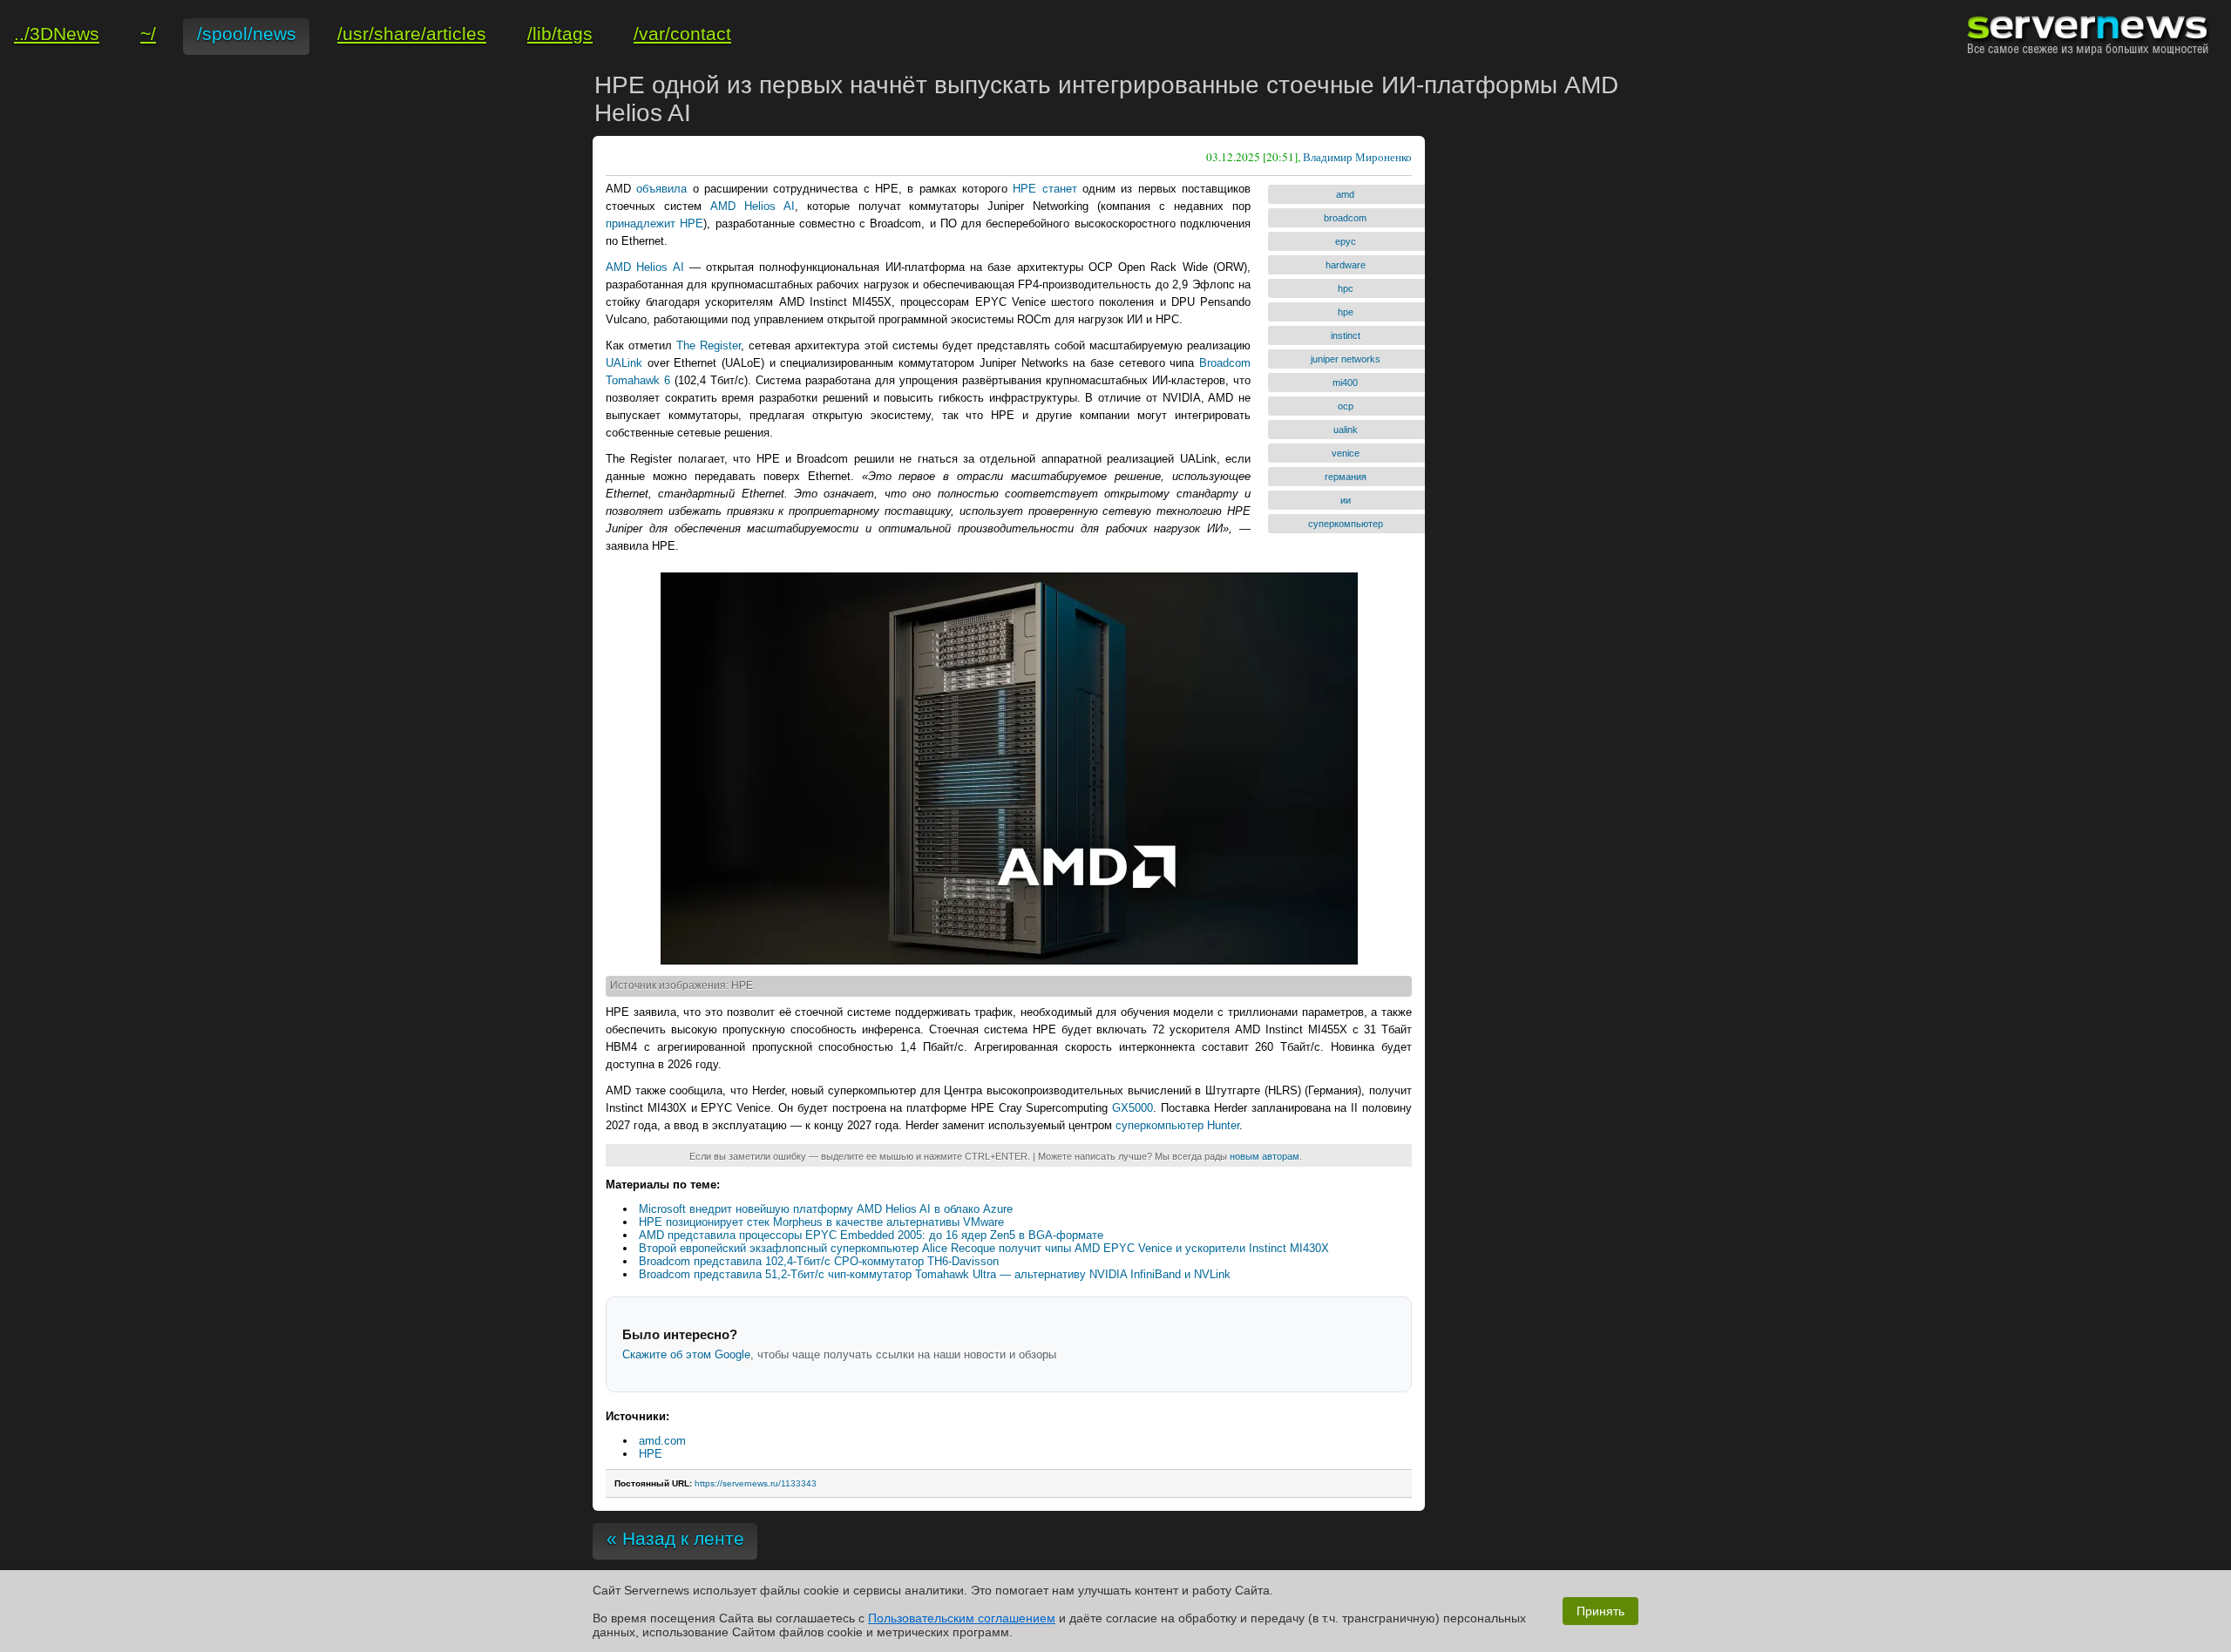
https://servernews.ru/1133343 (756, 1483)
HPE (651, 1454)
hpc (1346, 288)
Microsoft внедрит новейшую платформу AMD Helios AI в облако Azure (826, 1209)
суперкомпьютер (1346, 524)
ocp (1346, 406)
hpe (1346, 312)
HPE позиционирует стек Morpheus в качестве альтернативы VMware (821, 1222)
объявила (661, 189)
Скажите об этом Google (686, 1354)
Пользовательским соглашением (962, 1618)
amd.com (662, 1441)
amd (1345, 194)
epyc (1346, 241)
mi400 (1345, 383)
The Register (709, 345)
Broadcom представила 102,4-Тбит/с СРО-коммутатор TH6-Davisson (819, 1261)
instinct (1346, 335)
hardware (1346, 265)
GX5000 (1132, 1108)
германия (1346, 477)
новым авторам (1265, 1156)
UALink (624, 363)
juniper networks (1346, 359)
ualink (1346, 430)
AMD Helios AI (753, 206)
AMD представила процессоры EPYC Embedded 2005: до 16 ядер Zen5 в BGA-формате (871, 1235)
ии (1346, 500)
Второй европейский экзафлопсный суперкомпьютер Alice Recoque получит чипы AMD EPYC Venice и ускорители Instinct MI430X (984, 1248)
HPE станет (1044, 189)
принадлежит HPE (654, 223)
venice (1346, 453)
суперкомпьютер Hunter (1177, 1125)
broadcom (1345, 218)
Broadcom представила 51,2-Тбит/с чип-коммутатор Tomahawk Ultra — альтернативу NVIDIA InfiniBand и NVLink (935, 1274)
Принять (1600, 1611)
